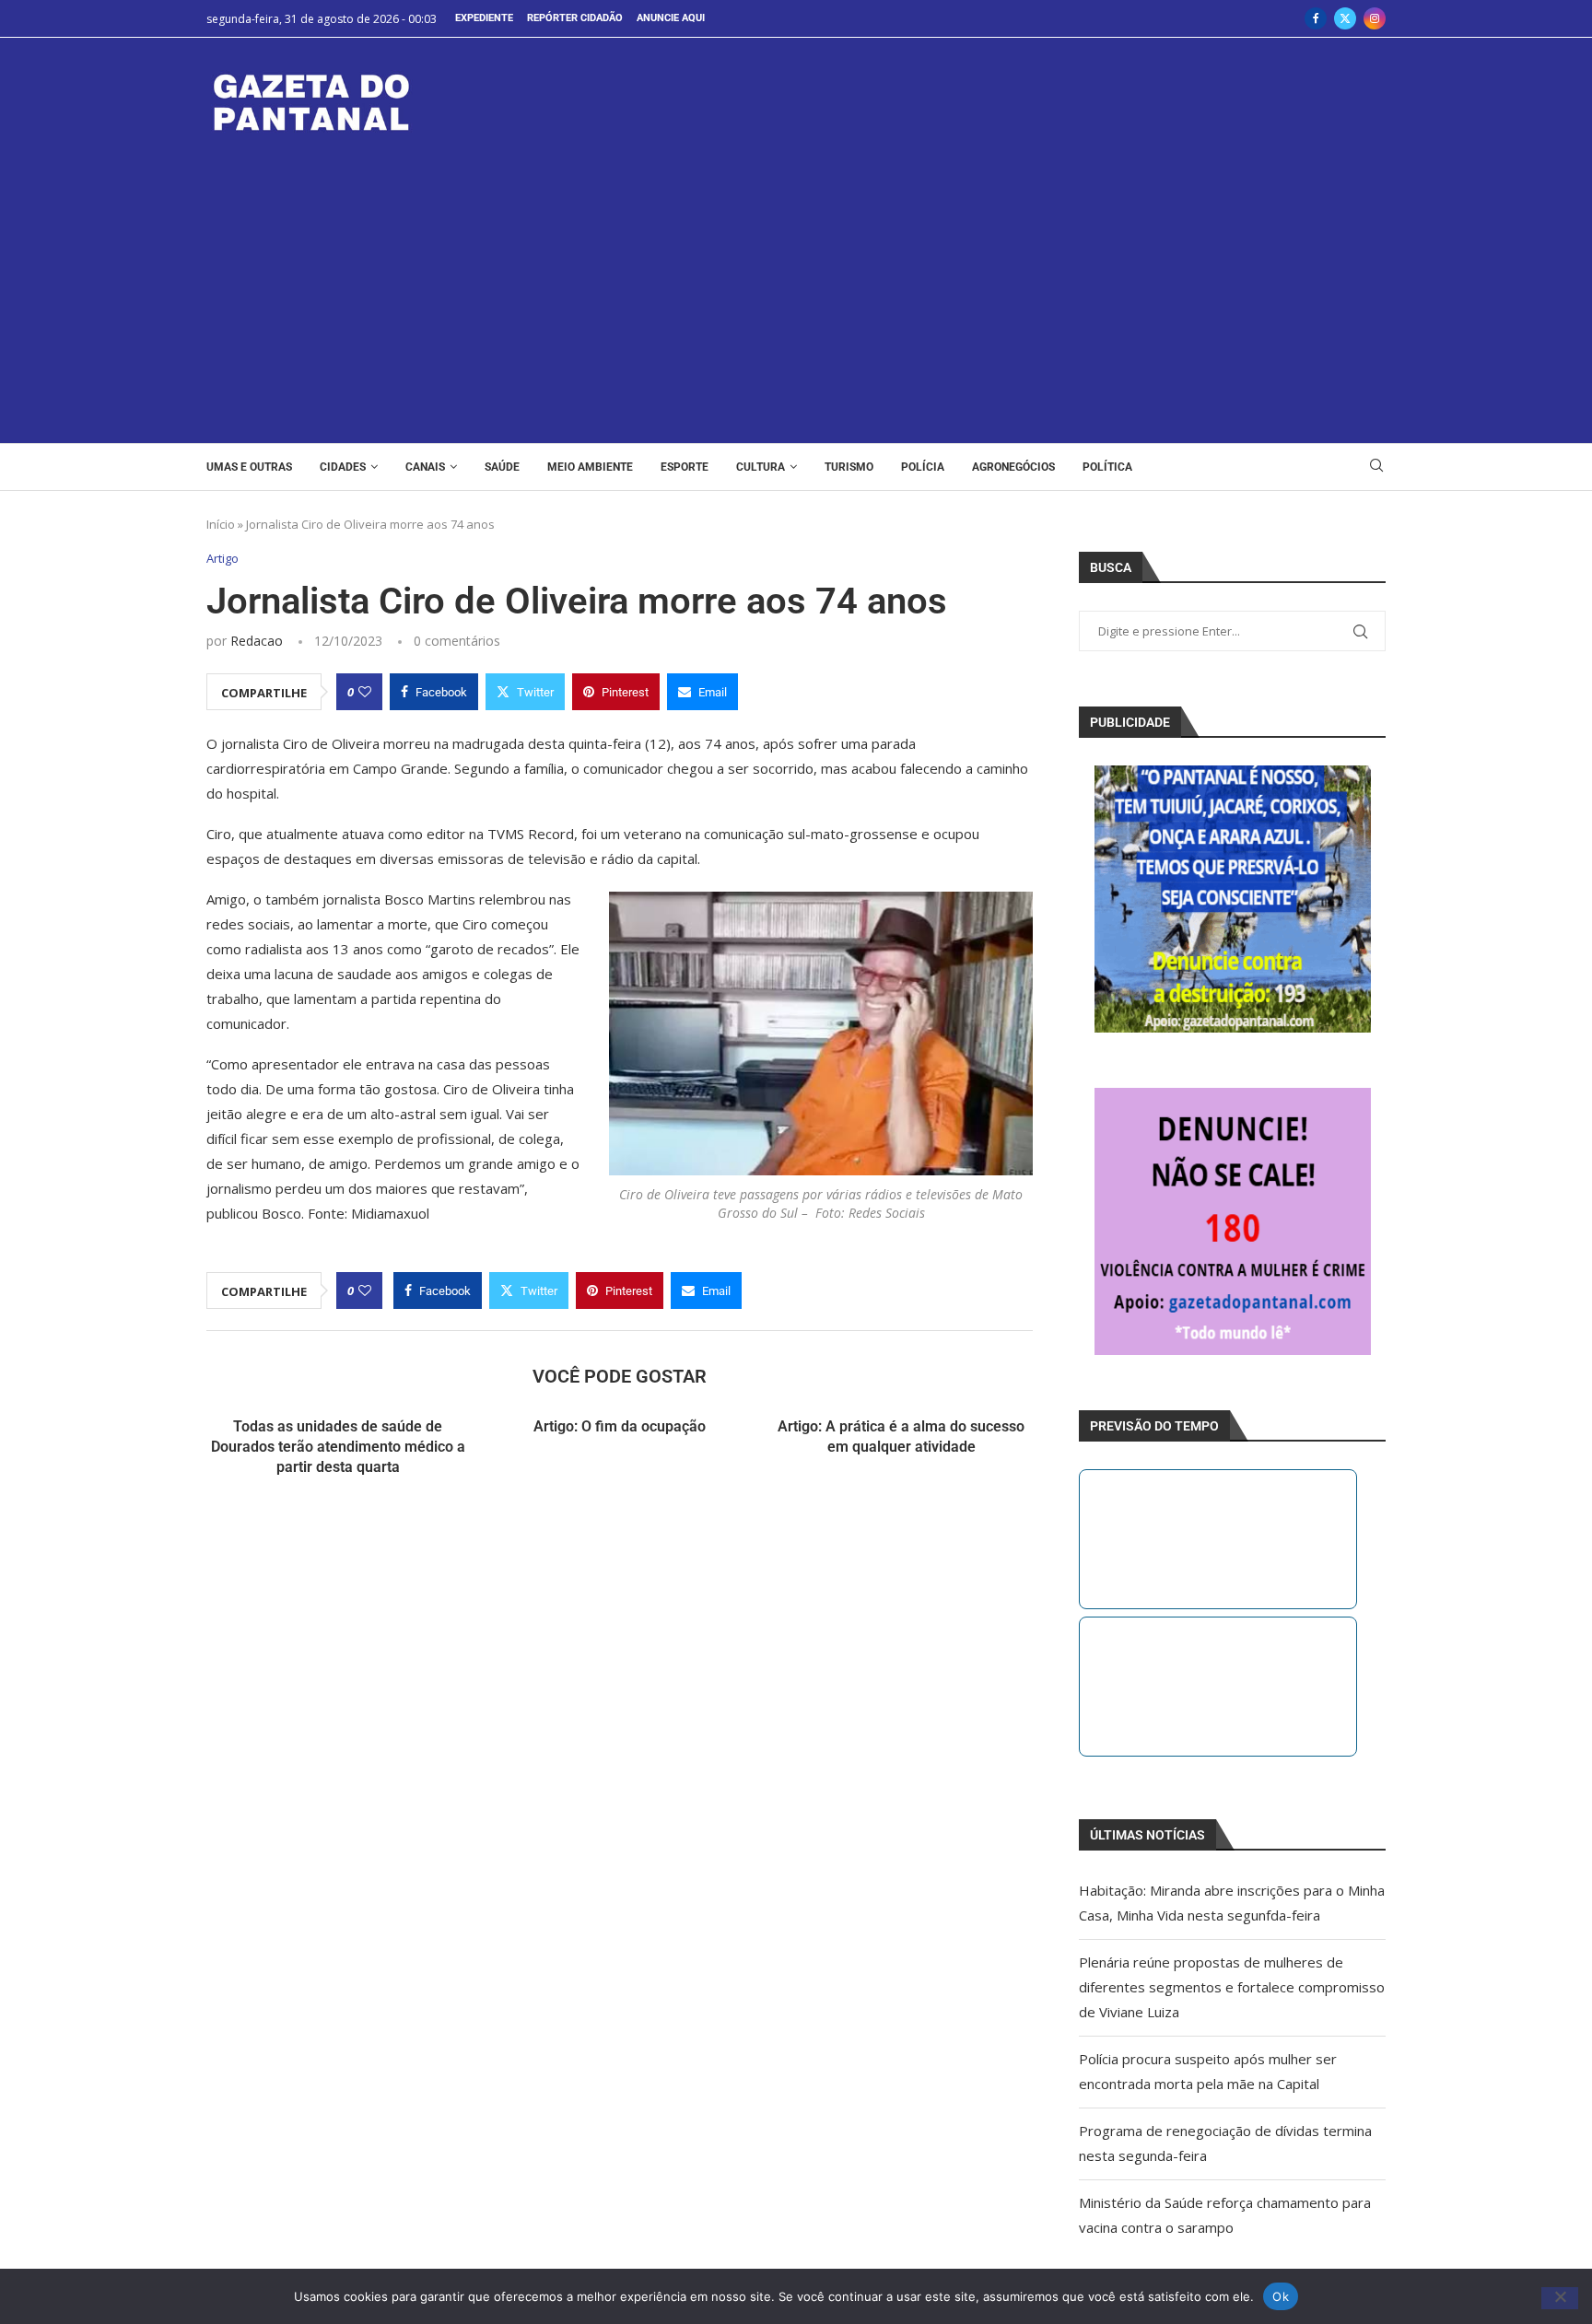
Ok (1281, 2295)
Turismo (849, 467)
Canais (425, 467)
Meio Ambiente (590, 467)
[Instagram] (1375, 18)
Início (221, 524)
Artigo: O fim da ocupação (620, 1426)
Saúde (502, 467)
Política (1107, 467)
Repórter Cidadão (575, 18)
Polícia (923, 467)
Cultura (761, 467)
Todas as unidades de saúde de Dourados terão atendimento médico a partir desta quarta (338, 1447)
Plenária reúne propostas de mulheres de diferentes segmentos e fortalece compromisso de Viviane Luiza (1232, 1987)
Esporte (685, 467)
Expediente (484, 18)
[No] (1560, 2298)
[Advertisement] (796, 277)
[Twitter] (1345, 18)
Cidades (343, 467)
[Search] (1376, 467)
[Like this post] (365, 692)
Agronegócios (1013, 467)
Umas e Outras (249, 467)
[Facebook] (1316, 18)
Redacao (257, 641)
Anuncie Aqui (671, 18)
